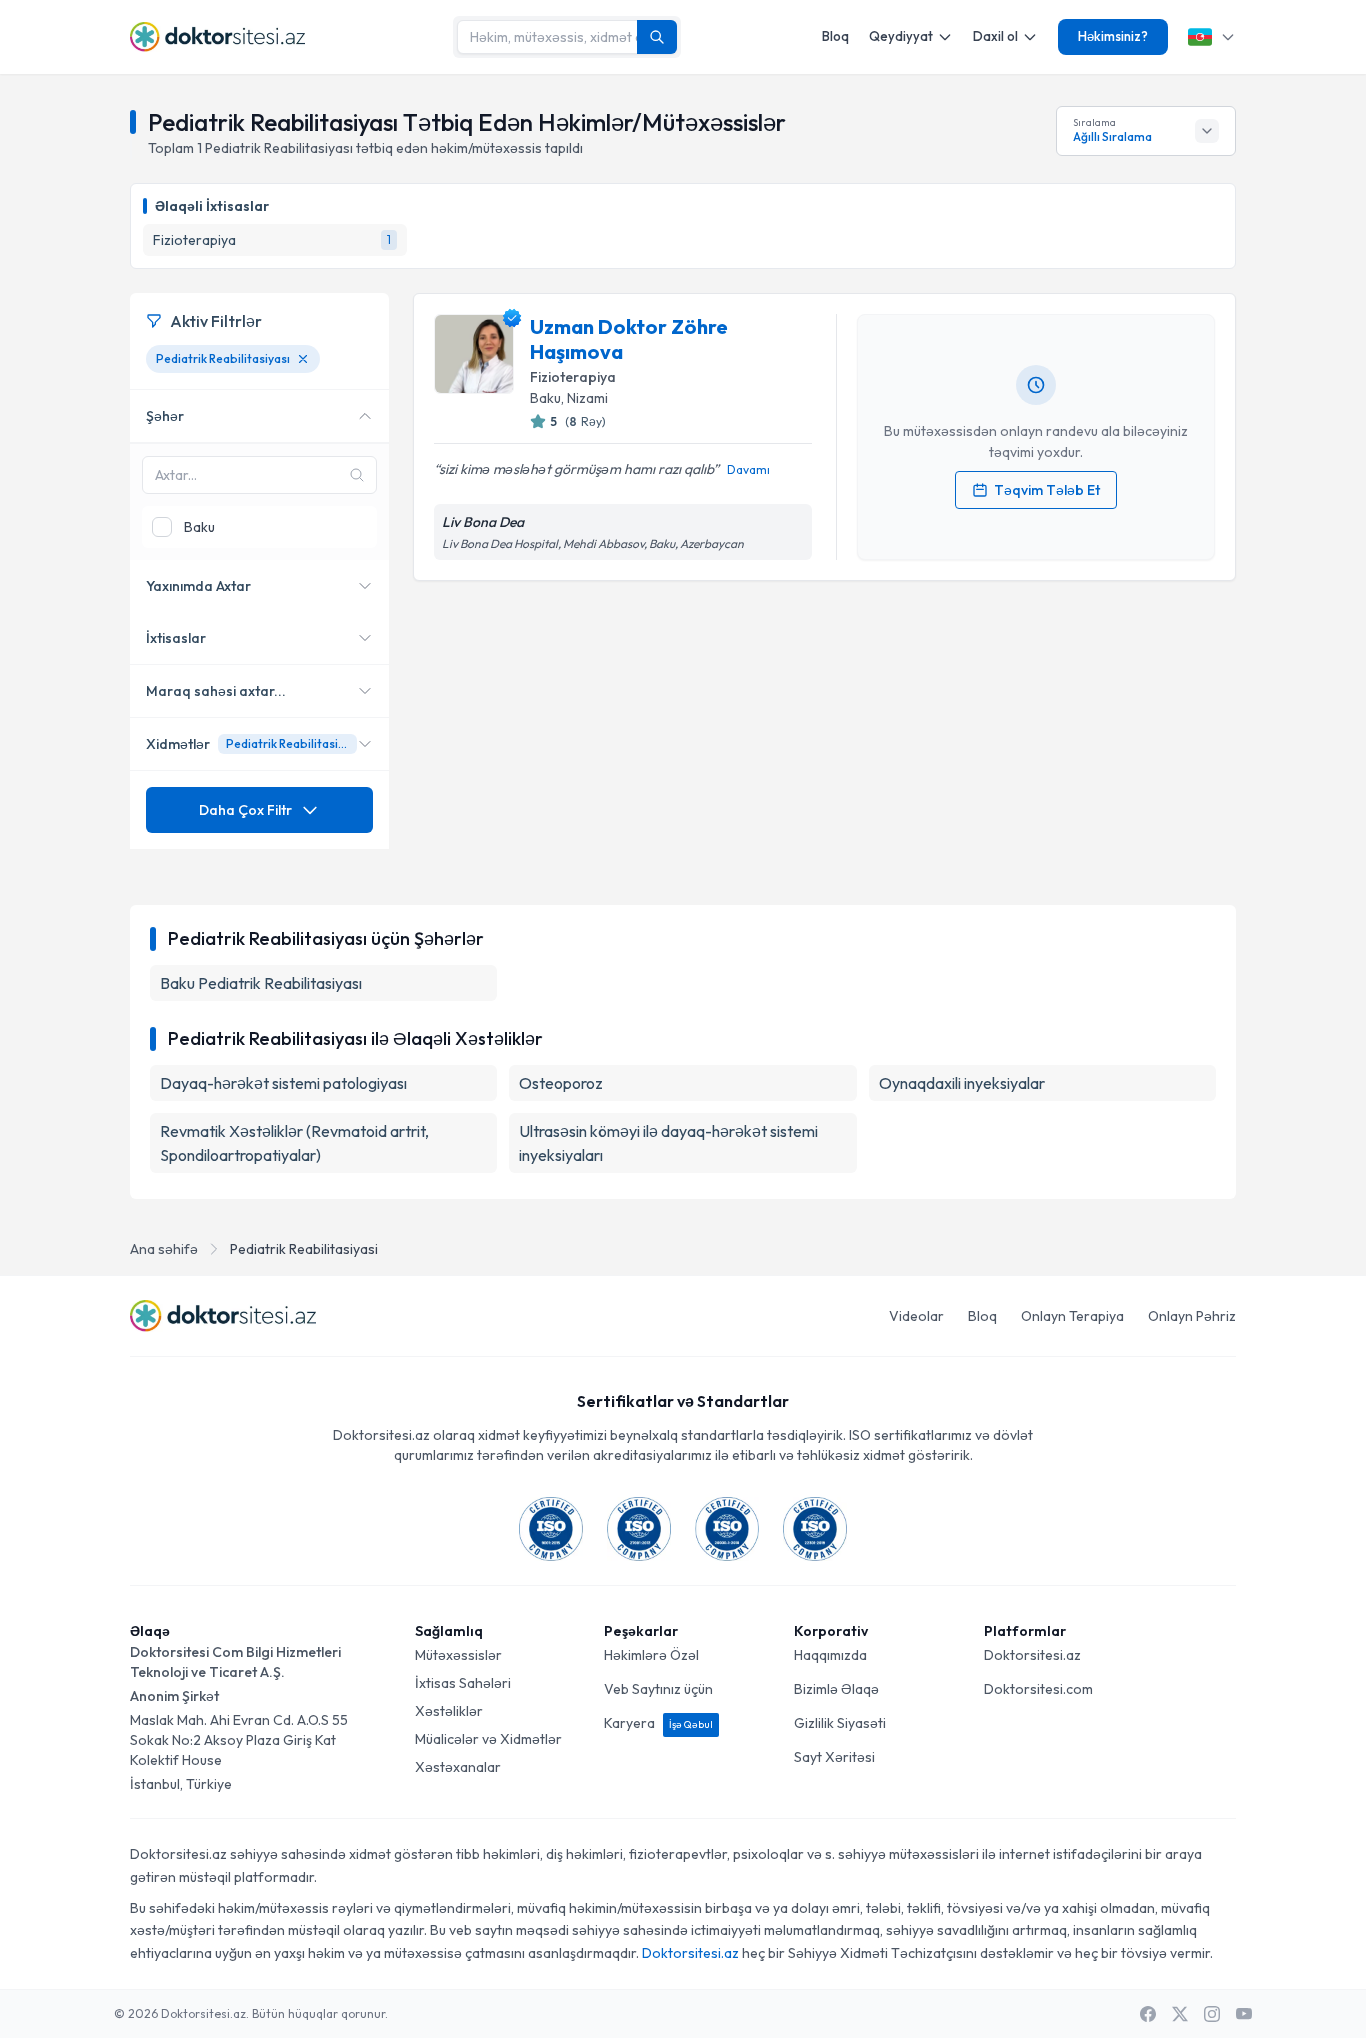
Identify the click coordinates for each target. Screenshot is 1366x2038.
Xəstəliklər (449, 1711)
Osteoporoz (561, 1083)
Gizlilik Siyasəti (840, 1723)
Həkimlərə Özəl (651, 1655)
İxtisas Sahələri (463, 1683)
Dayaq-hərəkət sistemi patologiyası (283, 1083)
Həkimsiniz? (1113, 36)
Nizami (587, 398)
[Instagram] (1212, 2014)
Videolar (916, 1316)
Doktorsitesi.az (1032, 1655)
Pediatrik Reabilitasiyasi (304, 1249)
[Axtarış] (657, 37)
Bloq (835, 36)
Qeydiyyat (901, 36)
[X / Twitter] (1180, 2014)
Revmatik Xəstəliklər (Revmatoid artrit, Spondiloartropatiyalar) (294, 1143)
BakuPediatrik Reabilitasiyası (261, 983)
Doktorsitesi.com (1038, 1689)
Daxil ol (995, 36)
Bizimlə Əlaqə (836, 1689)
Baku (545, 398)
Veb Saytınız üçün (658, 1689)
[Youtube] (1244, 2014)
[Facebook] (1148, 2014)
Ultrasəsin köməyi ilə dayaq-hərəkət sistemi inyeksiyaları (668, 1143)
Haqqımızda (830, 1655)
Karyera (658, 1723)
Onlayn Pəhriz (1192, 1316)
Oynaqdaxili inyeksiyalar (962, 1083)
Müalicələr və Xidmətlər (488, 1739)
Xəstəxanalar (458, 1767)
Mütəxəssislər (458, 1655)
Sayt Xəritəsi (834, 1757)
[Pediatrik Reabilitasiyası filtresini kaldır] (303, 359)
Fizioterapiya (573, 377)
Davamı (748, 469)
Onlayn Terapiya (1072, 1316)
